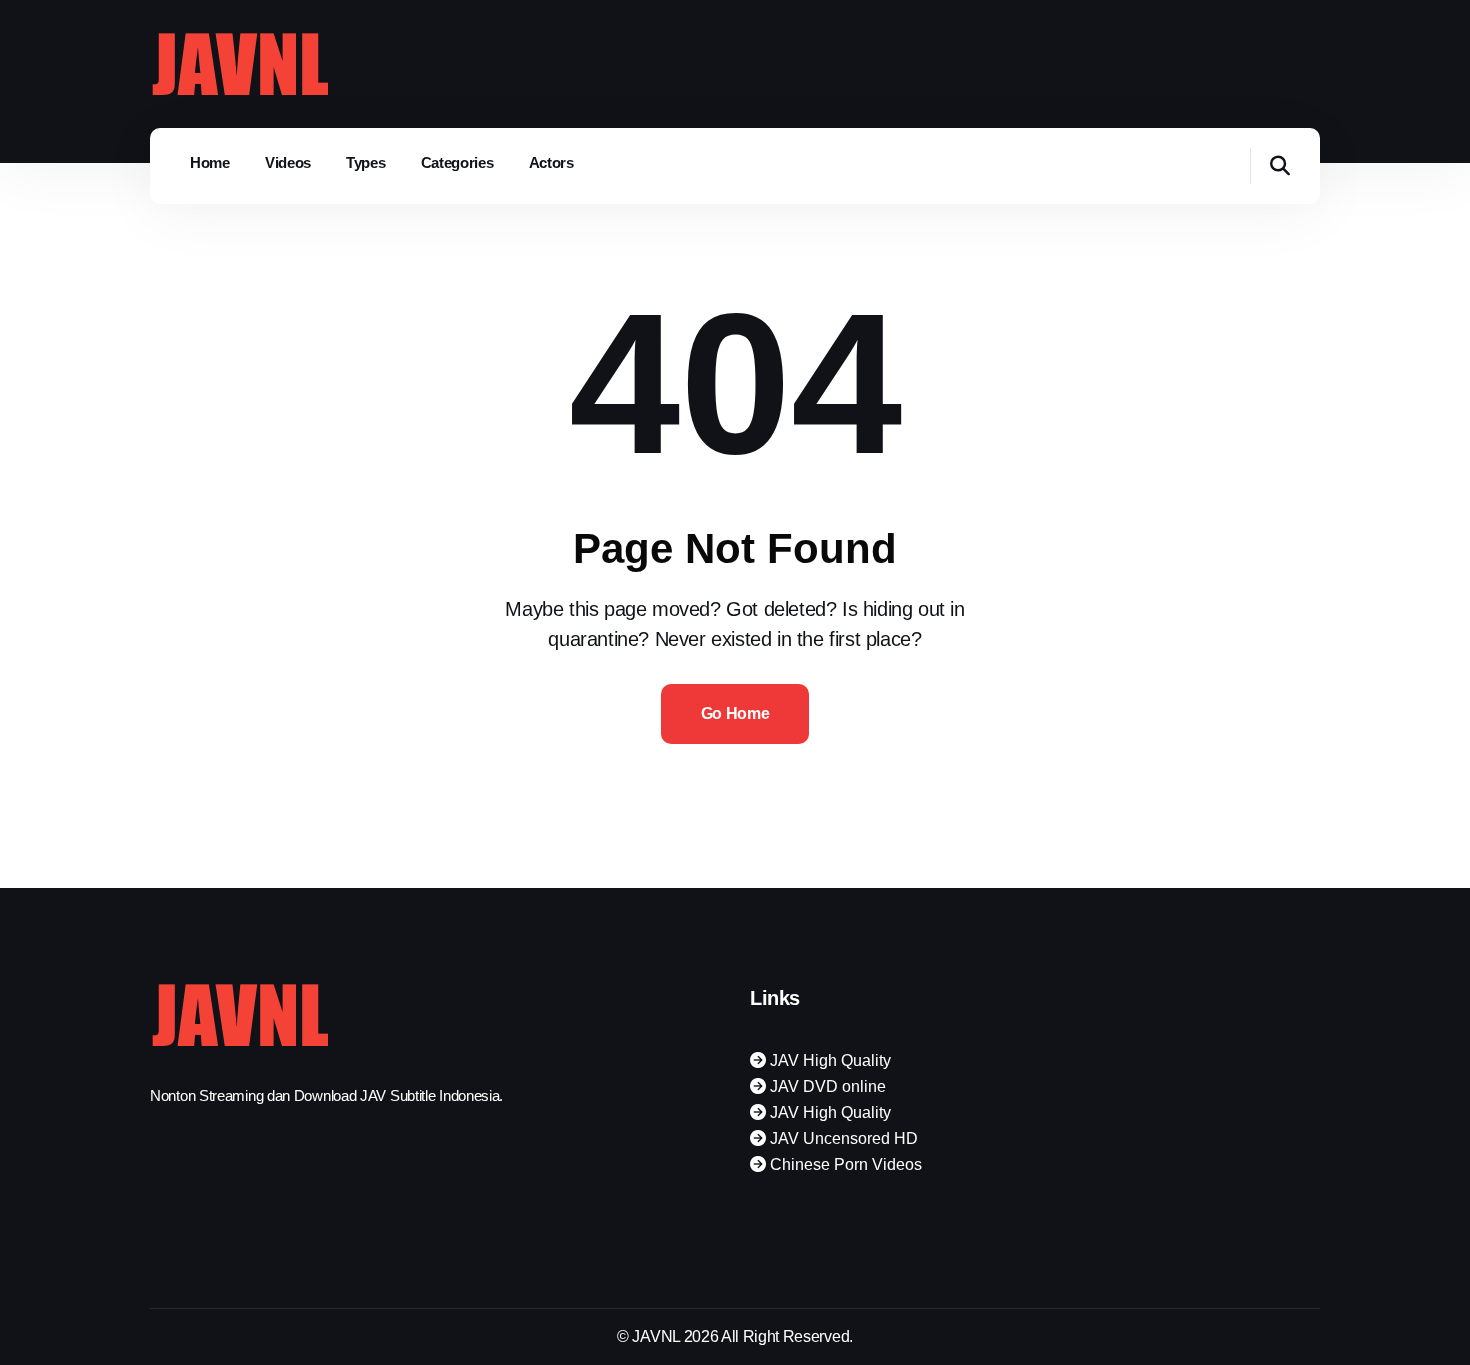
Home (210, 162)
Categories (457, 162)
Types (366, 162)
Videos (288, 162)
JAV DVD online (826, 1086)
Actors (551, 162)
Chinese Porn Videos (844, 1164)
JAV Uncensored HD (842, 1138)
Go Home (735, 713)
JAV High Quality (828, 1060)
